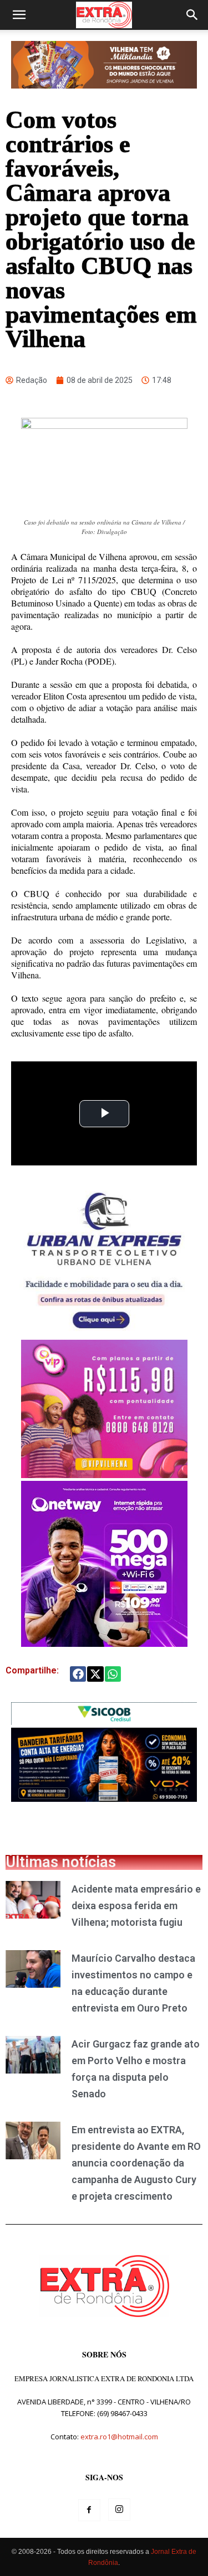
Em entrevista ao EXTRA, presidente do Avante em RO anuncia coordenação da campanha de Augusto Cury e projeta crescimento (136, 2163)
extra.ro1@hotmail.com (119, 2437)
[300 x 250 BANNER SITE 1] (104, 1475)
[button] (19, 15)
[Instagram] (119, 2510)
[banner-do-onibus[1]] (104, 1334)
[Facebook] (89, 2510)
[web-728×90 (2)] (104, 1722)
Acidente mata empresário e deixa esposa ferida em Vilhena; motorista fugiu (136, 1906)
